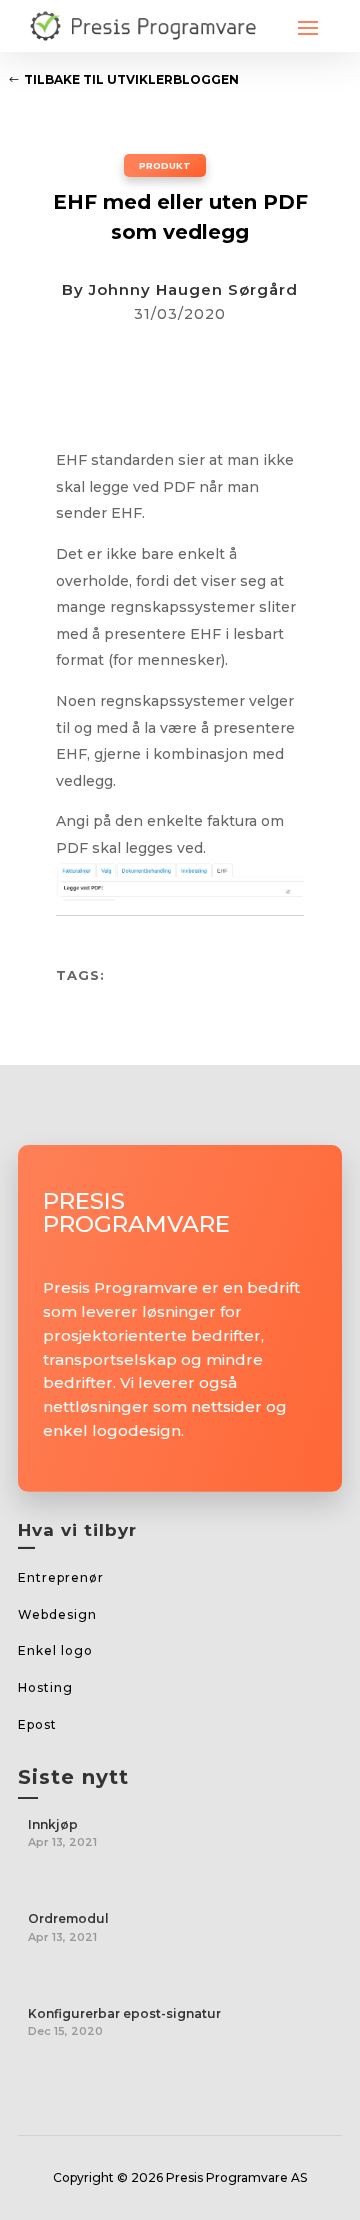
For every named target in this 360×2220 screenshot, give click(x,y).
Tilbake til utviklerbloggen (131, 79)
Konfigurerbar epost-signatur (124, 2013)
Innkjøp (53, 1824)
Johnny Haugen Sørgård (193, 289)
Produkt (165, 165)
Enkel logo (55, 1650)
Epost (37, 1724)
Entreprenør (61, 1577)
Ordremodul (68, 1918)
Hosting (45, 1687)
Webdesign (57, 1614)
